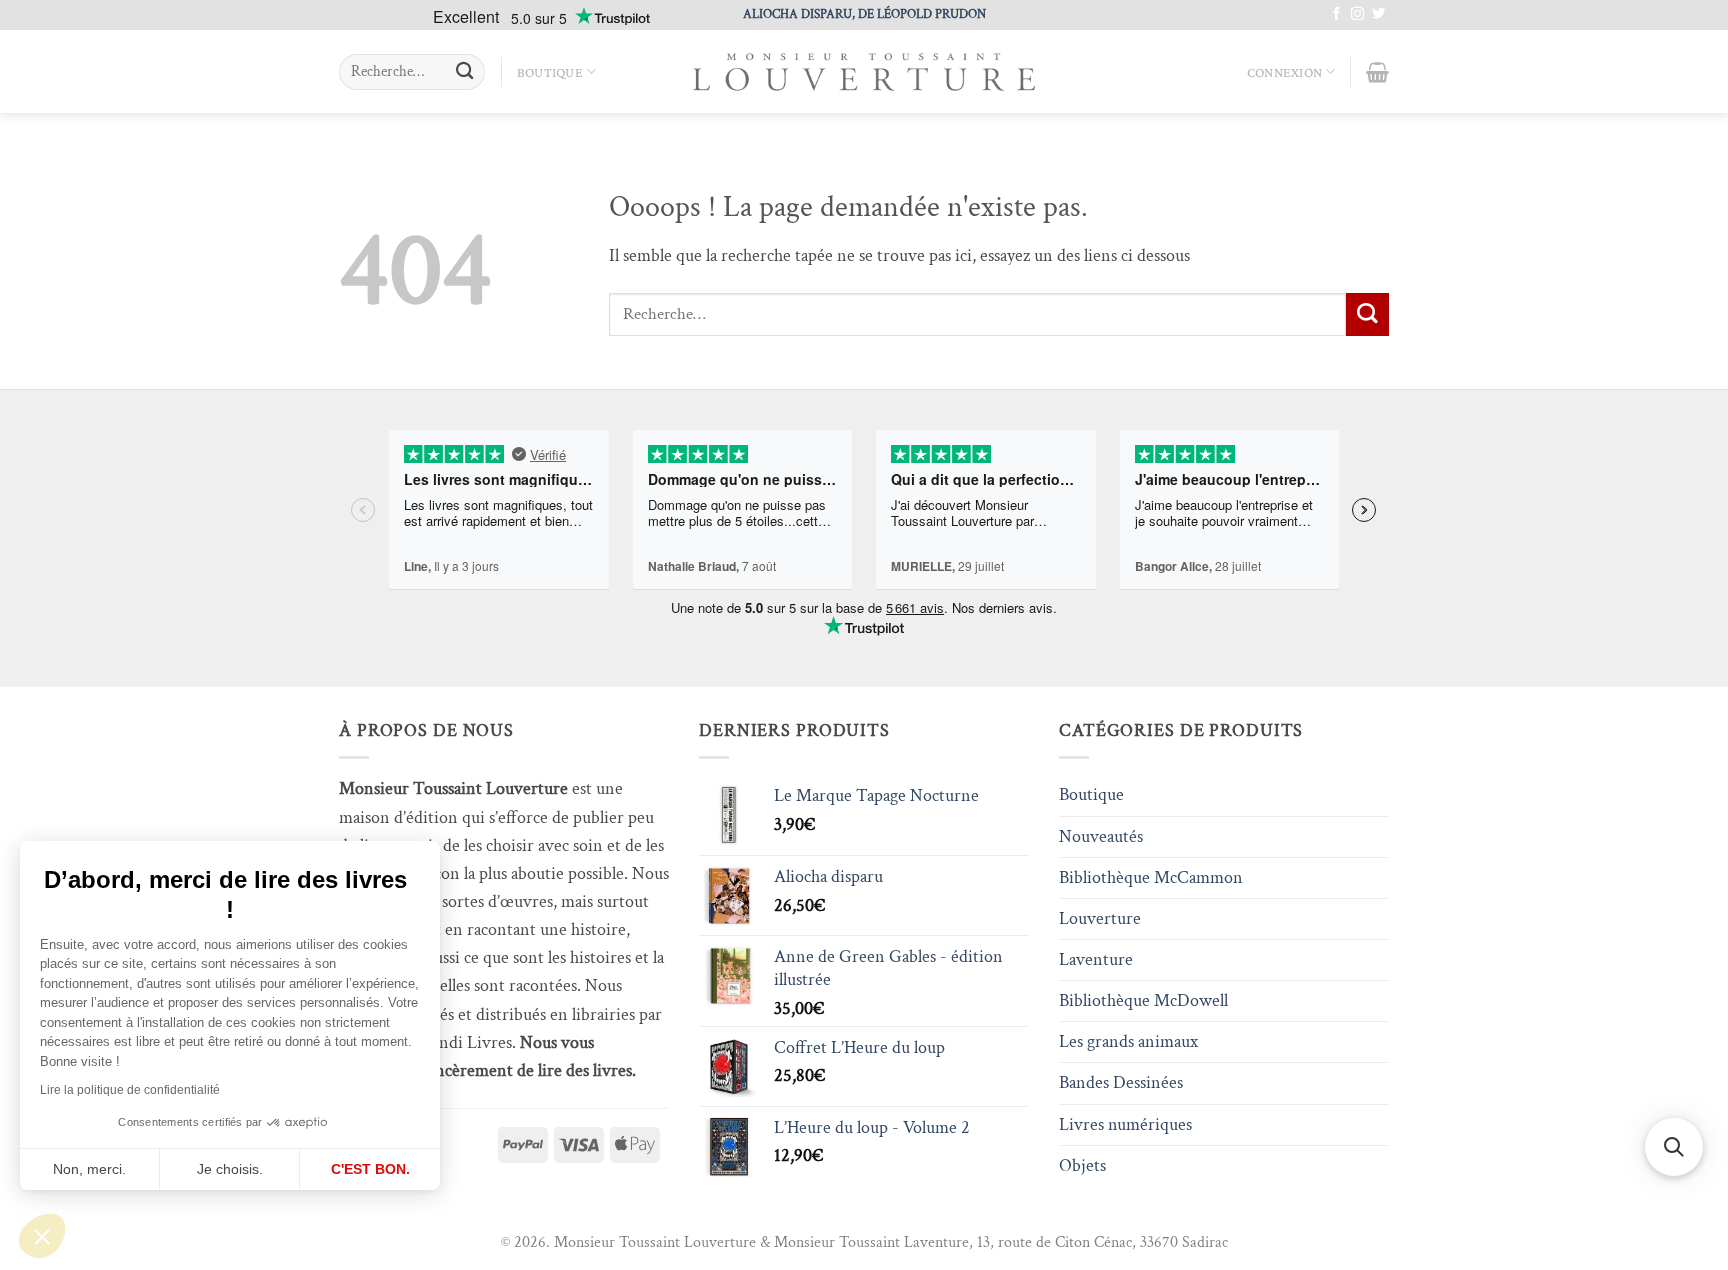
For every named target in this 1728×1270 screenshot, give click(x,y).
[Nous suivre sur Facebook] (1336, 14)
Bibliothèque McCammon (1151, 877)
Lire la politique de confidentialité (130, 1090)
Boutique (550, 72)
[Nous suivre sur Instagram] (1357, 14)
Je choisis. (230, 1169)
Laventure (1096, 959)
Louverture (1100, 918)
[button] (42, 1236)
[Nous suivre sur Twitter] (1378, 14)
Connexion (1285, 72)
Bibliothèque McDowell (1143, 1000)
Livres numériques (1125, 1124)
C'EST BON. (370, 1169)
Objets (1082, 1165)
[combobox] (412, 72)
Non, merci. (89, 1169)
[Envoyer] (464, 72)
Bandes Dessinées (1121, 1082)
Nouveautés (1101, 836)
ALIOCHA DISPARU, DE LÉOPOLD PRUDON (864, 14)
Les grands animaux (1128, 1041)
